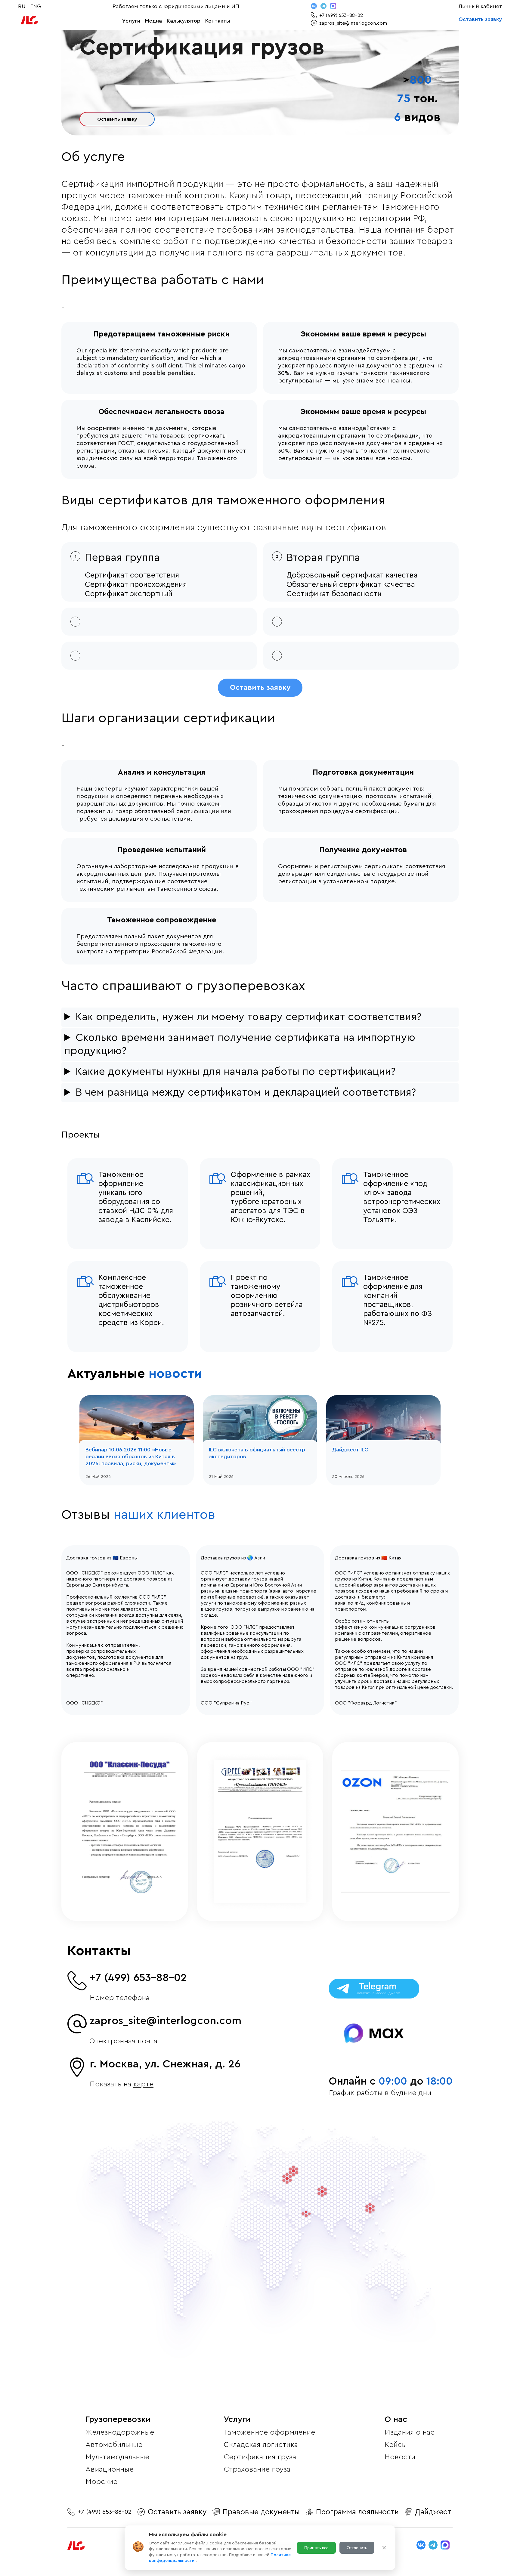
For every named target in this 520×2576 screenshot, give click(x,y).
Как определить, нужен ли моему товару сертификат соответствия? (248, 1017)
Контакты (218, 21)
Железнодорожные (120, 2432)
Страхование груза (257, 2469)
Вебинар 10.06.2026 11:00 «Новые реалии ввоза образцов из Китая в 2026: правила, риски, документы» (131, 1457)
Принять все (316, 2548)
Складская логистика (261, 2445)
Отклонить (357, 2548)
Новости (400, 2457)
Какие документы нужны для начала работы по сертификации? (235, 1072)
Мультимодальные (117, 2457)
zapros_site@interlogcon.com (166, 2021)
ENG (36, 6)
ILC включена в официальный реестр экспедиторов (257, 1453)
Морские (101, 2482)
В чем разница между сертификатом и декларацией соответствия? (246, 1093)
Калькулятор (184, 21)
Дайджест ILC (350, 1450)
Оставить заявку (480, 19)
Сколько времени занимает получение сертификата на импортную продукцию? (240, 1044)
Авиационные (110, 2469)
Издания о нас (410, 2432)
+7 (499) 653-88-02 (138, 1978)
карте (143, 2084)
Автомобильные (114, 2445)
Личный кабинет (480, 6)
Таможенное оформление (269, 2432)
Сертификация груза (260, 2457)
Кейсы (396, 2445)
